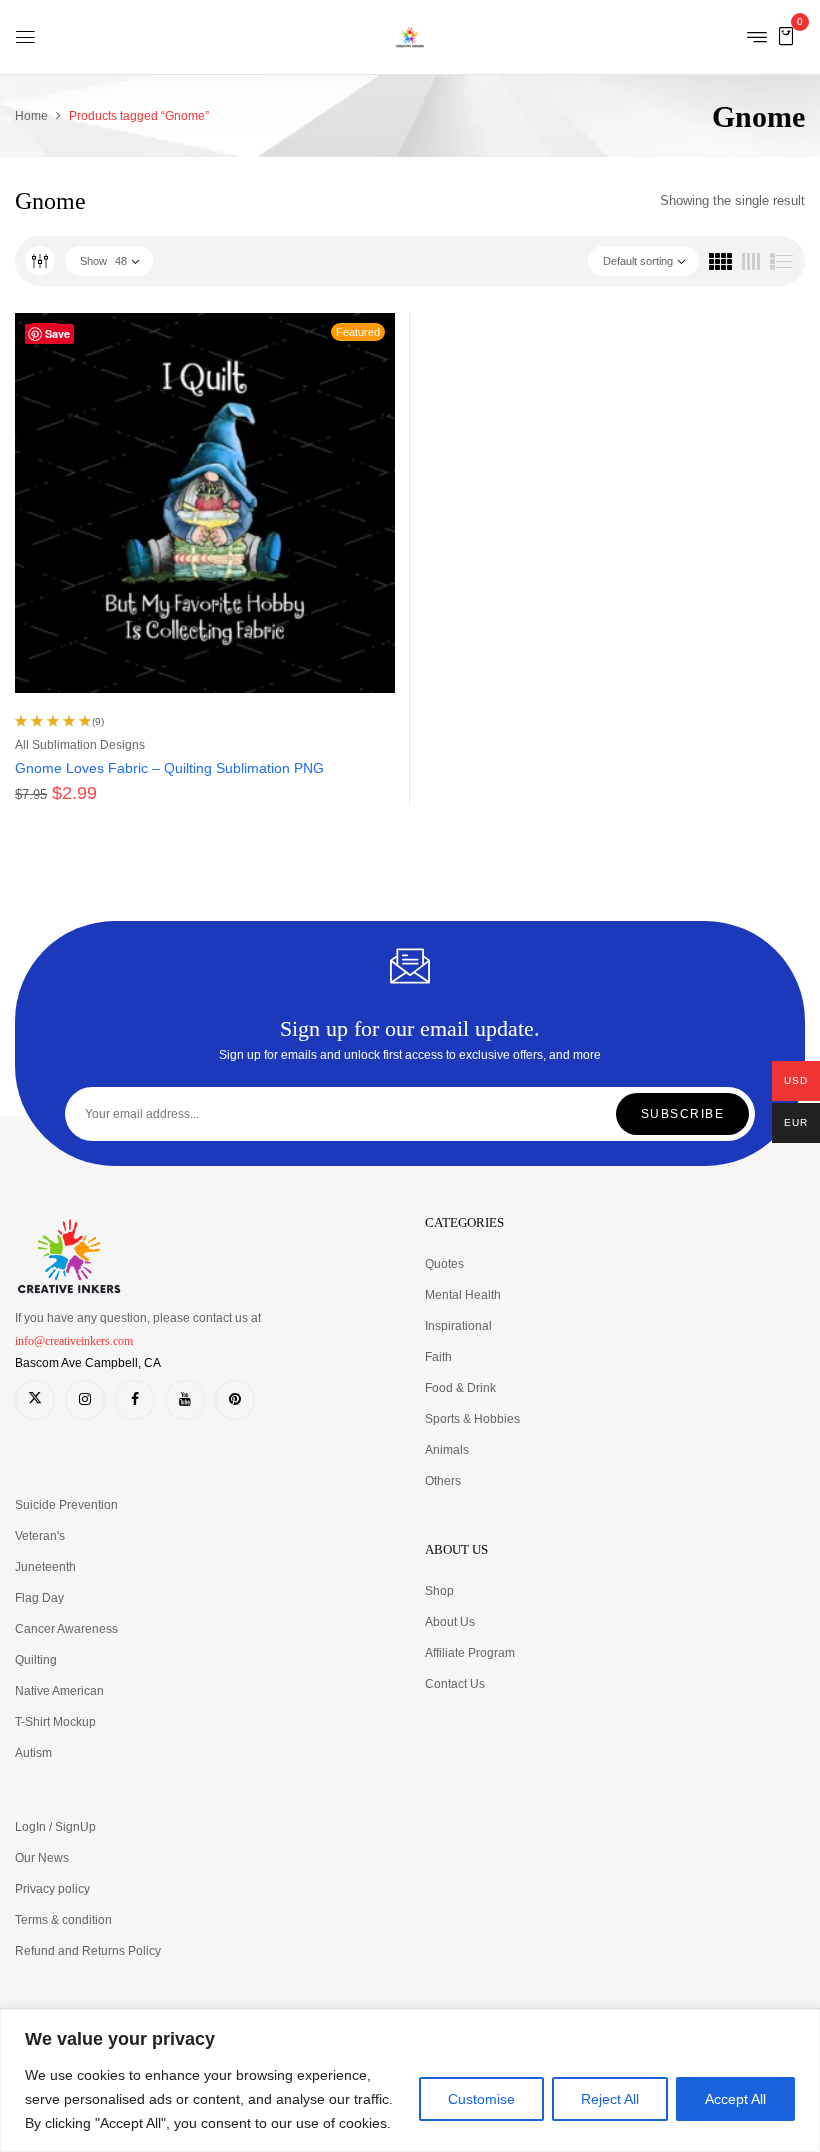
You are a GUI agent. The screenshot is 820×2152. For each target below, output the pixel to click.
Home (31, 116)
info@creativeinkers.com (74, 1341)
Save (57, 333)
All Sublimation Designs (80, 745)
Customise (481, 2099)
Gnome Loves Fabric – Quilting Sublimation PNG (169, 768)
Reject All (610, 2099)
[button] (786, 35)
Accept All (735, 2099)
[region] (410, 2080)
